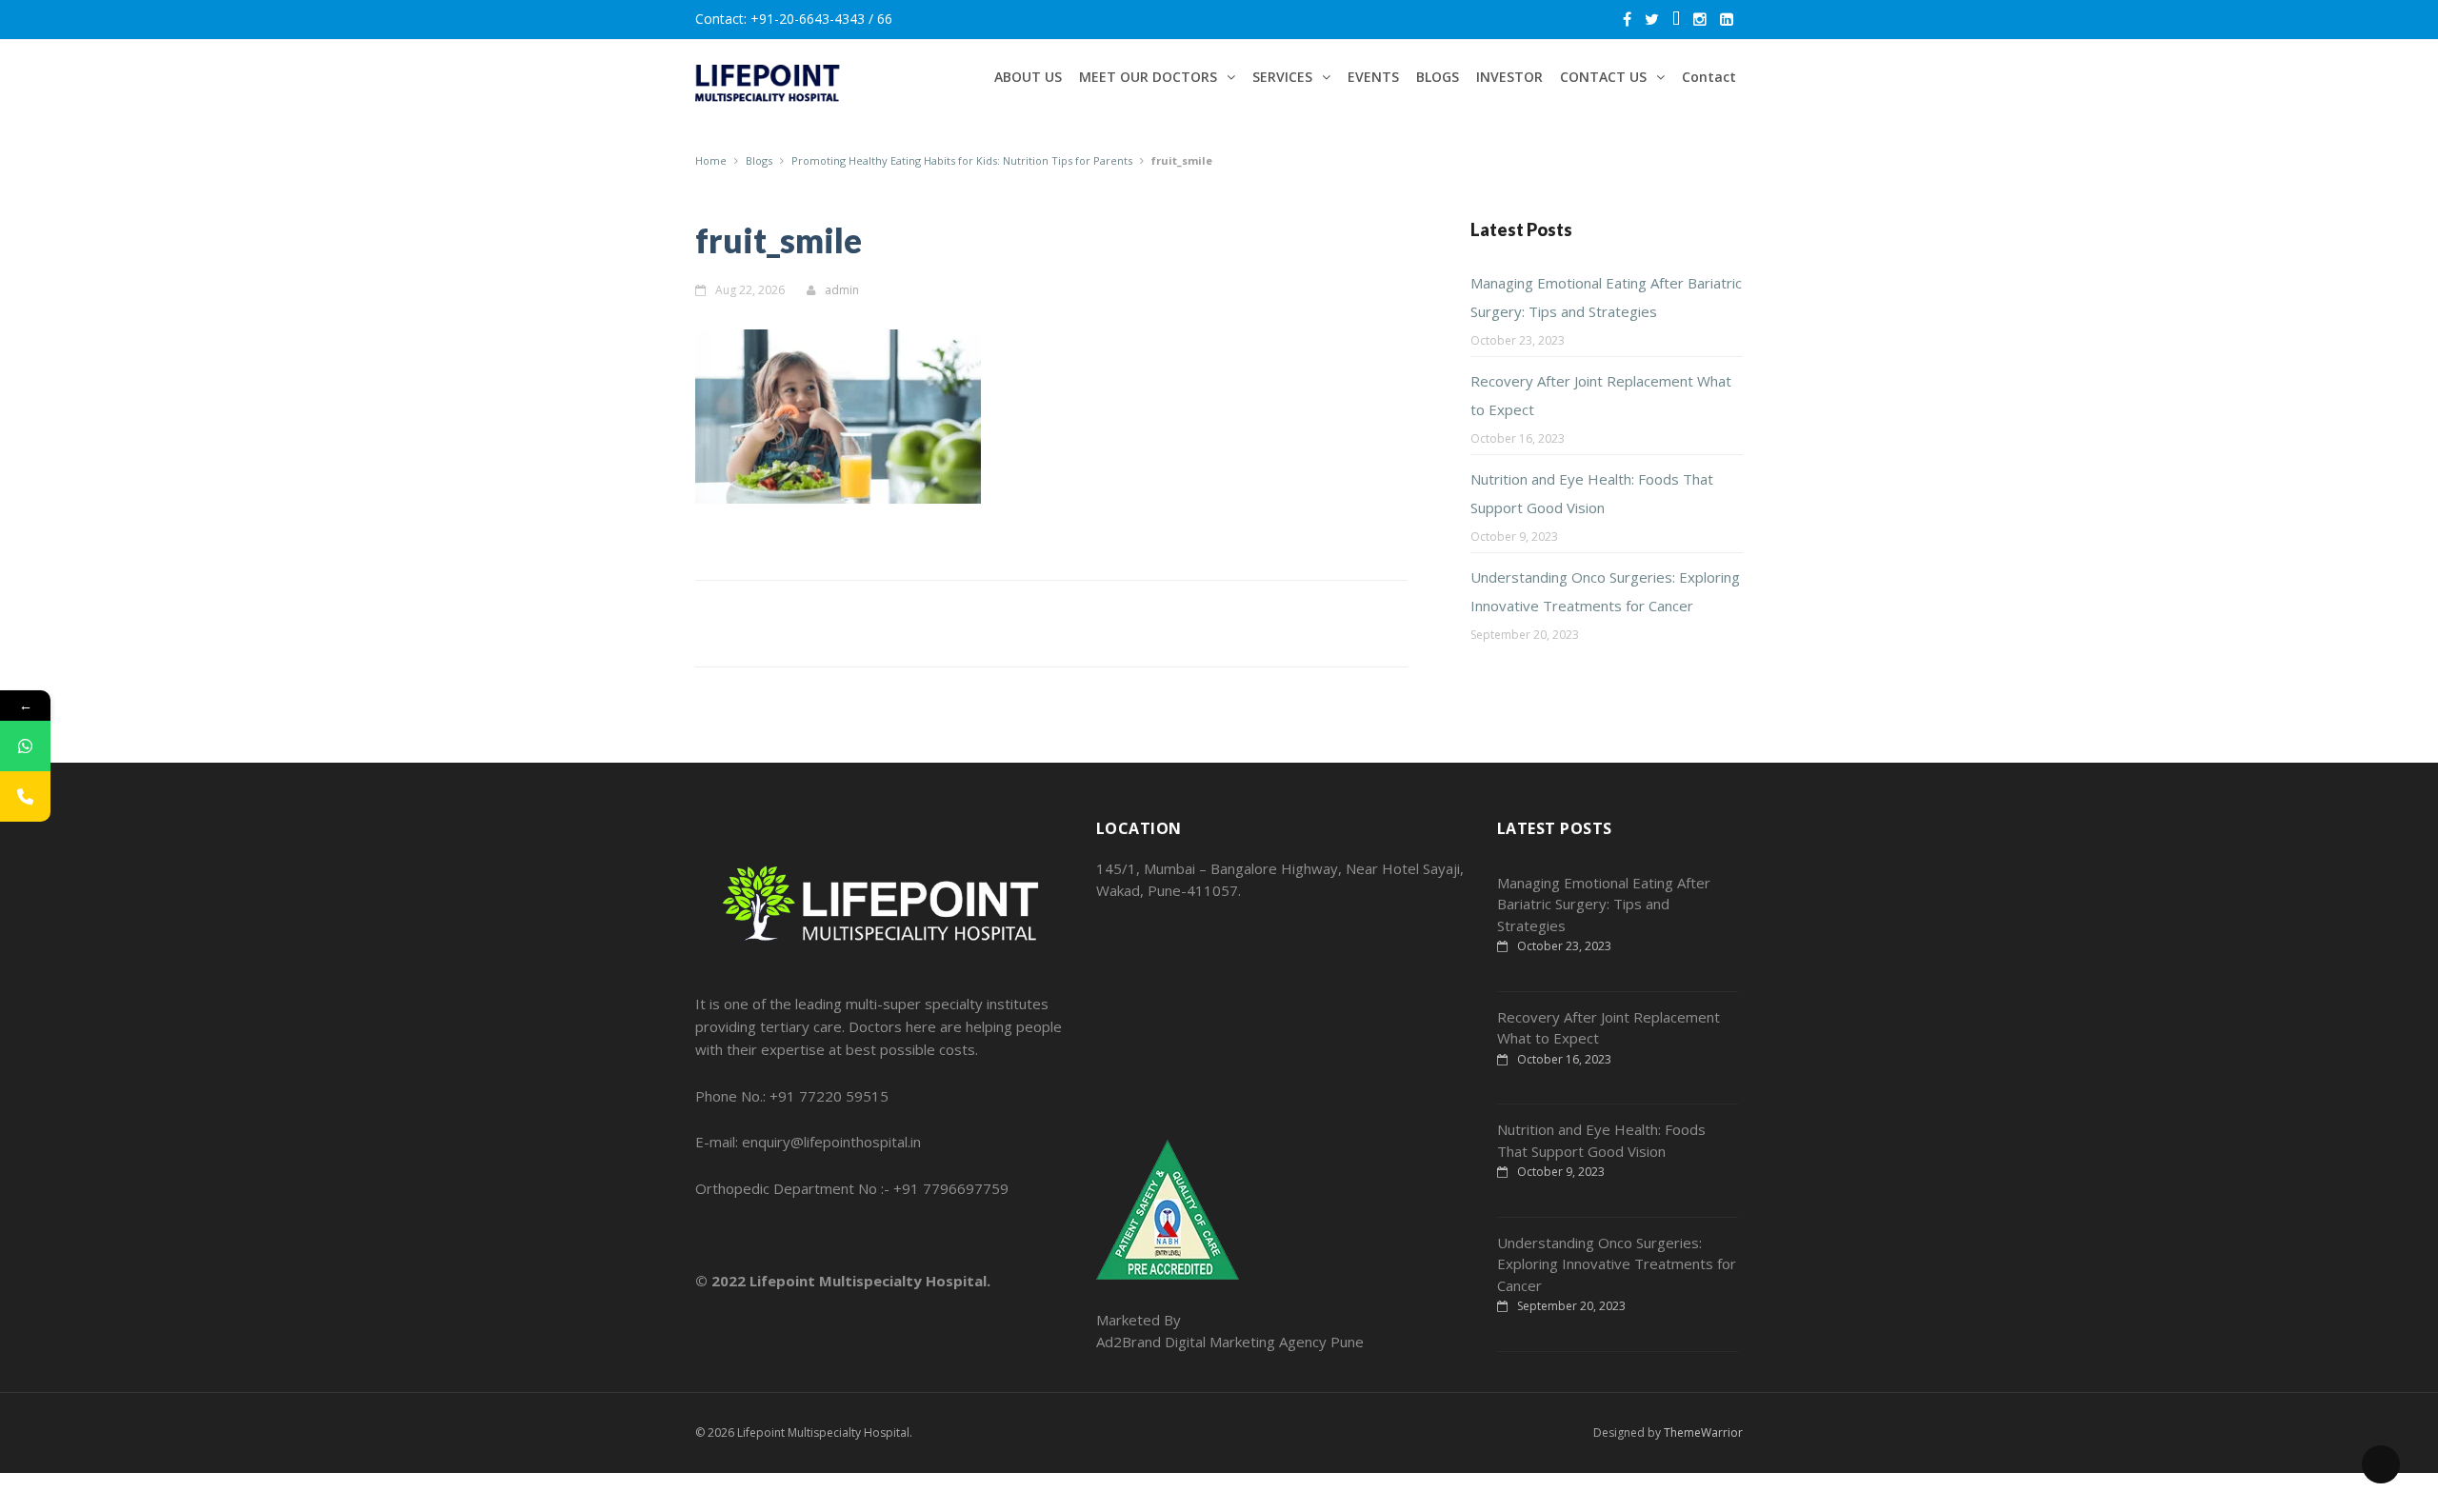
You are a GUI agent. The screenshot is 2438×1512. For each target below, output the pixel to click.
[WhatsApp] (25, 746)
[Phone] (25, 796)
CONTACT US (1603, 77)
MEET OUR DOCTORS (1148, 77)
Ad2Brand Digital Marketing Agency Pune (1230, 1342)
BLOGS (1438, 77)
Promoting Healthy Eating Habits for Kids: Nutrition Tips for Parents (962, 160)
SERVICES (1282, 77)
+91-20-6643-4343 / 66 (821, 19)
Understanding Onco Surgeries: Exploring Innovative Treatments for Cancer (1617, 1264)
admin (842, 290)
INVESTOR (1509, 77)
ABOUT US (1028, 77)
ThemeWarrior (1703, 1432)
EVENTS (1373, 77)
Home (711, 160)
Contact (1709, 77)
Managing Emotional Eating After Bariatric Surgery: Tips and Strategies (1604, 904)
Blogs (759, 160)
